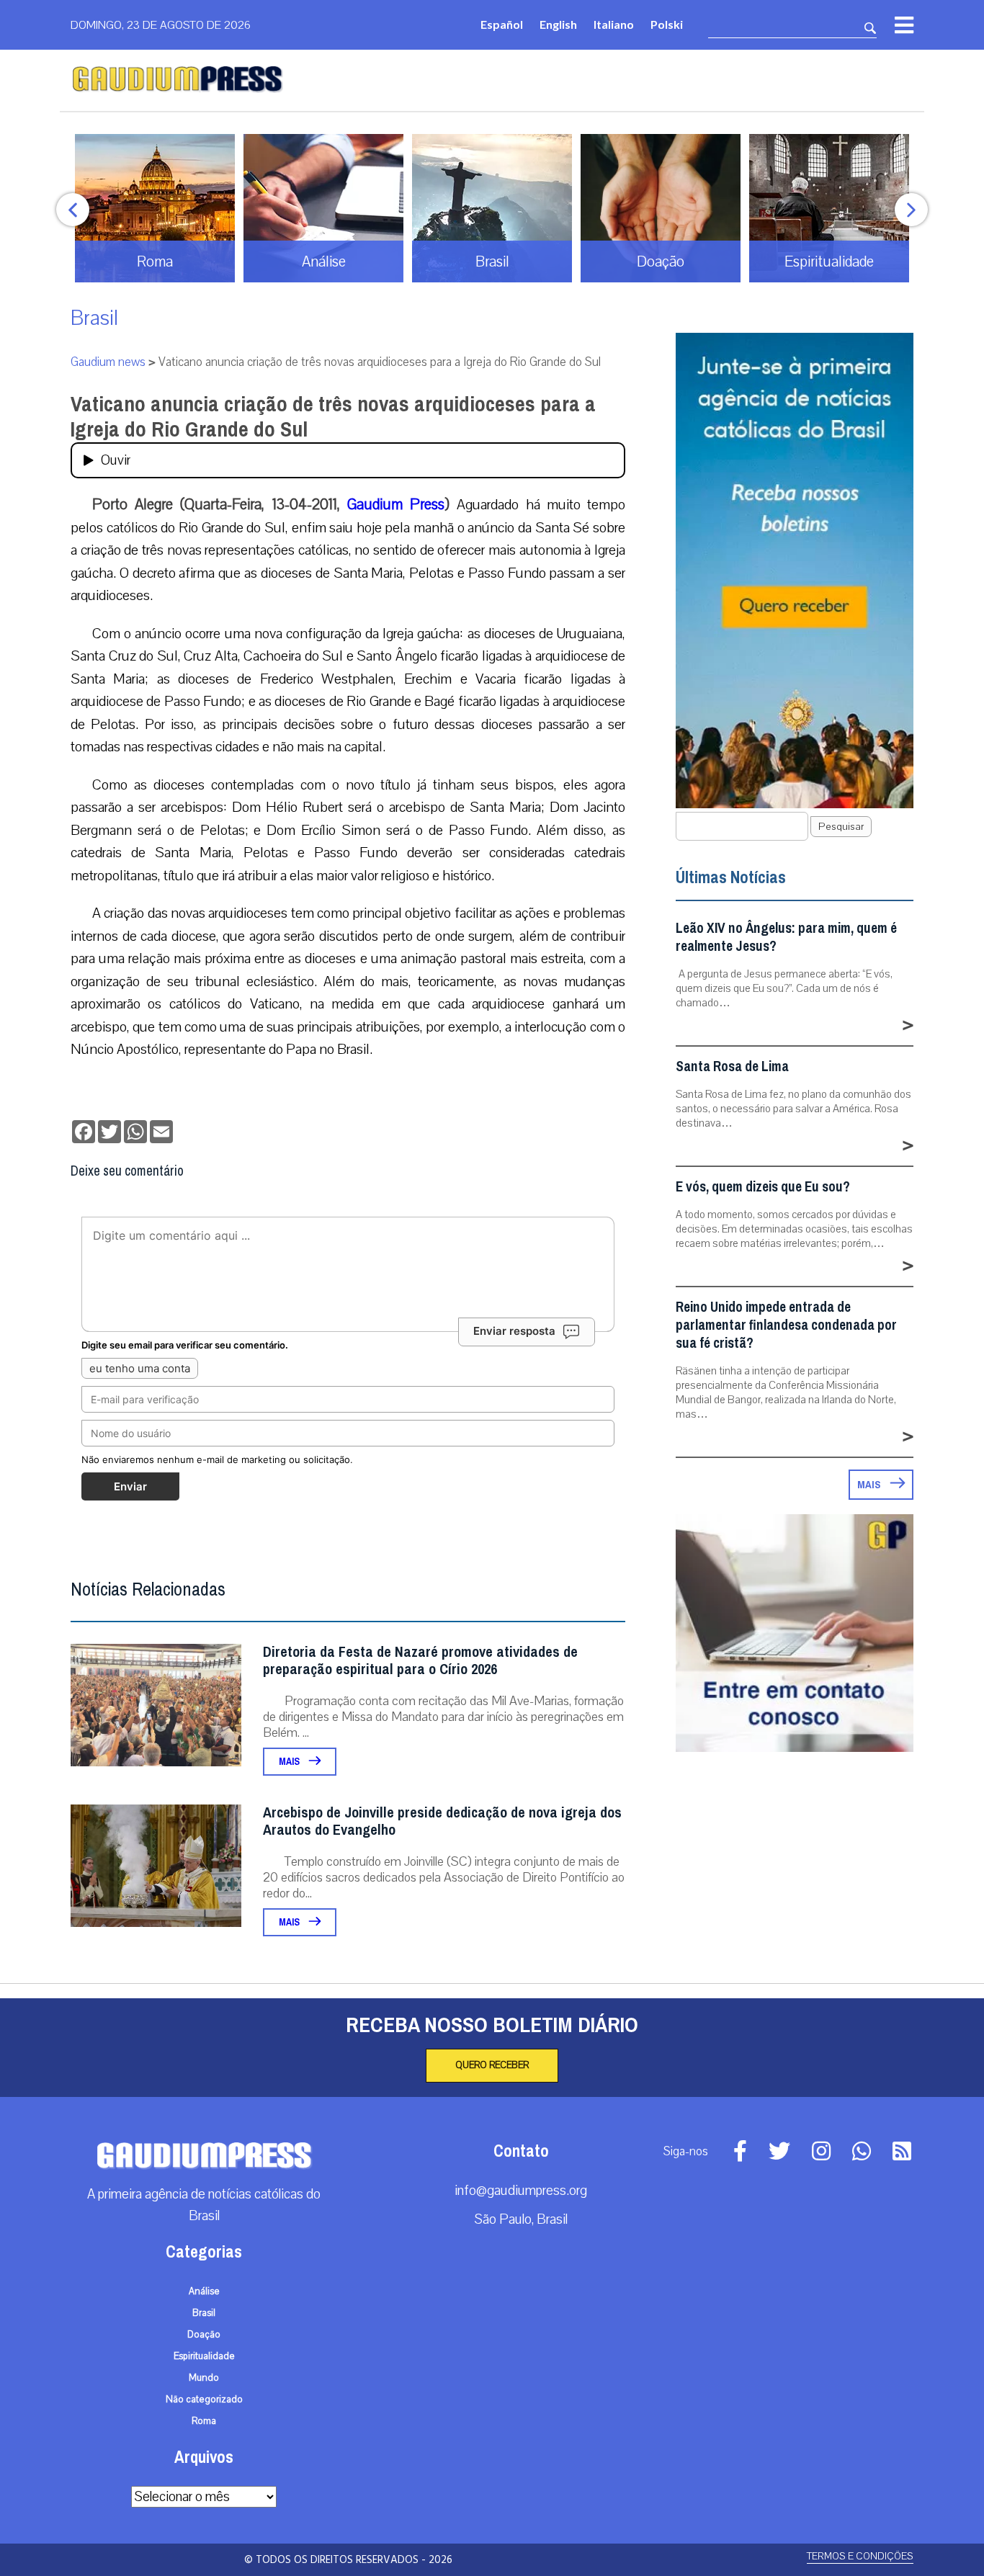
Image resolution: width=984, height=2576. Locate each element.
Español (502, 24)
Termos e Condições (860, 2556)
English (558, 24)
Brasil (94, 318)
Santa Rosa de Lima (732, 1066)
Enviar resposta (514, 1331)
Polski (667, 24)
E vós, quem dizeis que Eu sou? (763, 1187)
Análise (204, 2291)
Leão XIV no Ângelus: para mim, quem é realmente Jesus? (786, 937)
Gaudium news (108, 362)
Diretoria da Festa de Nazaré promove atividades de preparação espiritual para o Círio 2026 (420, 1661)
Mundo (204, 2378)
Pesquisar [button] (841, 827)
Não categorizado (204, 2400)
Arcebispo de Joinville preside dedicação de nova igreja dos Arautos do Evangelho (442, 1821)
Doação (204, 2335)
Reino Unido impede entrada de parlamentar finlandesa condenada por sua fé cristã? (786, 1325)
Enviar (130, 1486)
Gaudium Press (396, 504)
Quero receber (492, 2065)
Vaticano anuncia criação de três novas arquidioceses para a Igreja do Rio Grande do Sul (333, 417)
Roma (204, 2421)
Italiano (614, 24)
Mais (290, 1762)
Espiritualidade (204, 2356)
